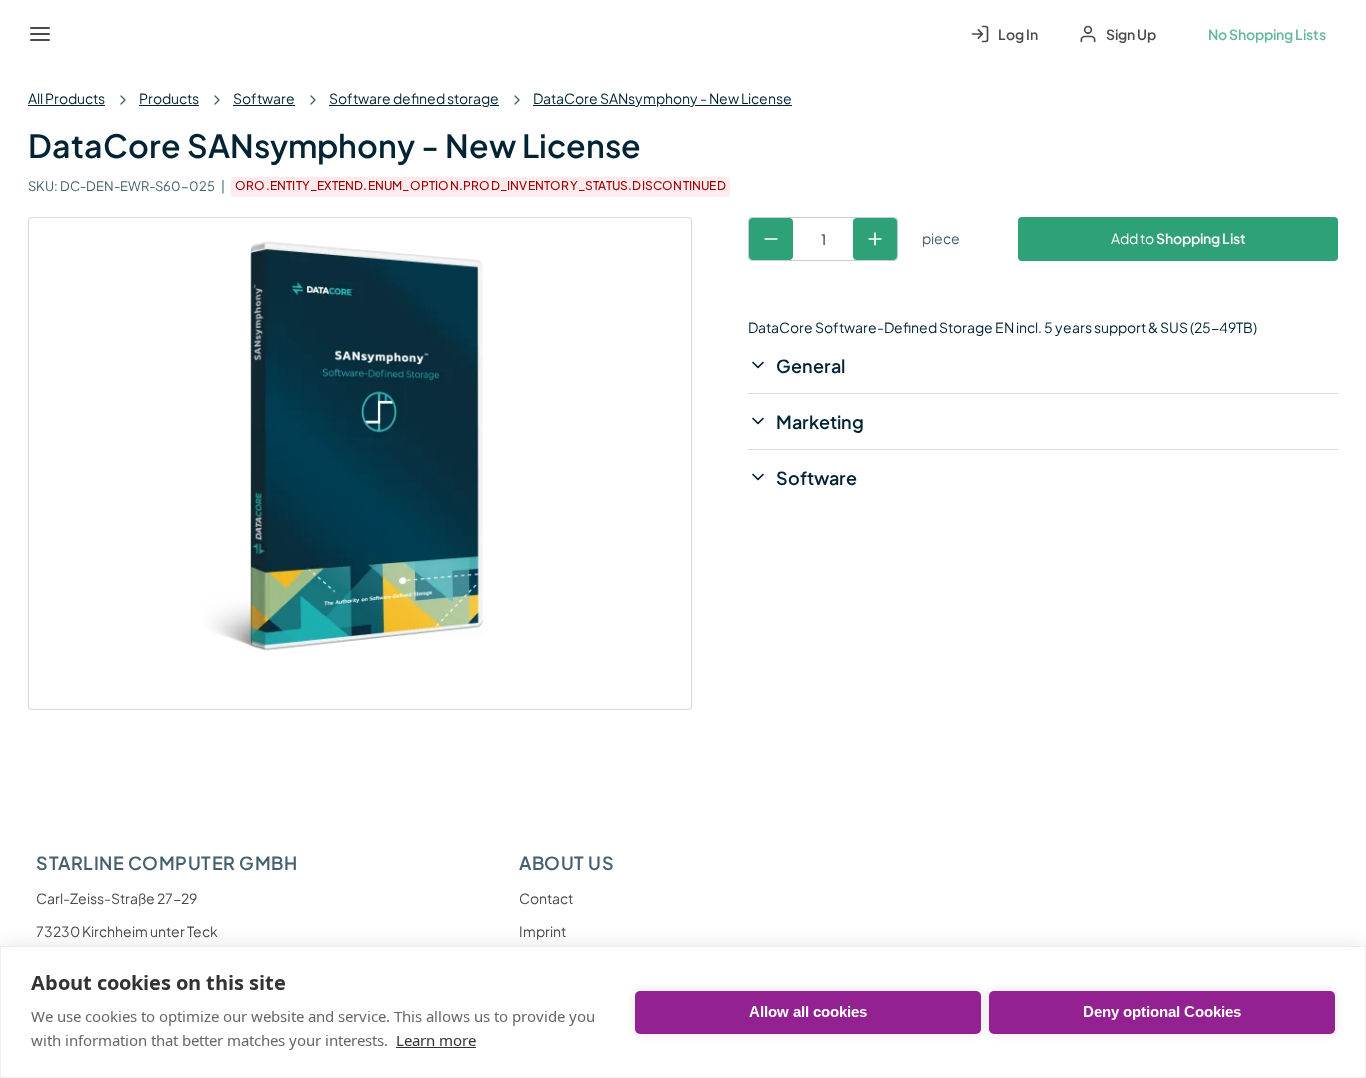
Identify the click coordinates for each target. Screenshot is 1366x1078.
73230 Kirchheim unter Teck (127, 931)
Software (264, 98)
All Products (66, 98)
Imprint (542, 931)
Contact (546, 898)
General (810, 365)
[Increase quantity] (875, 239)
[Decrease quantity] (771, 239)
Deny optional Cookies (1162, 1011)
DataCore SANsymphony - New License (662, 98)
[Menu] (40, 34)
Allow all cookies (808, 1011)
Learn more (436, 1040)
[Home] (86, 34)
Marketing (820, 421)
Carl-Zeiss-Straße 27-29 (116, 898)
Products (169, 98)
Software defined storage (414, 98)
